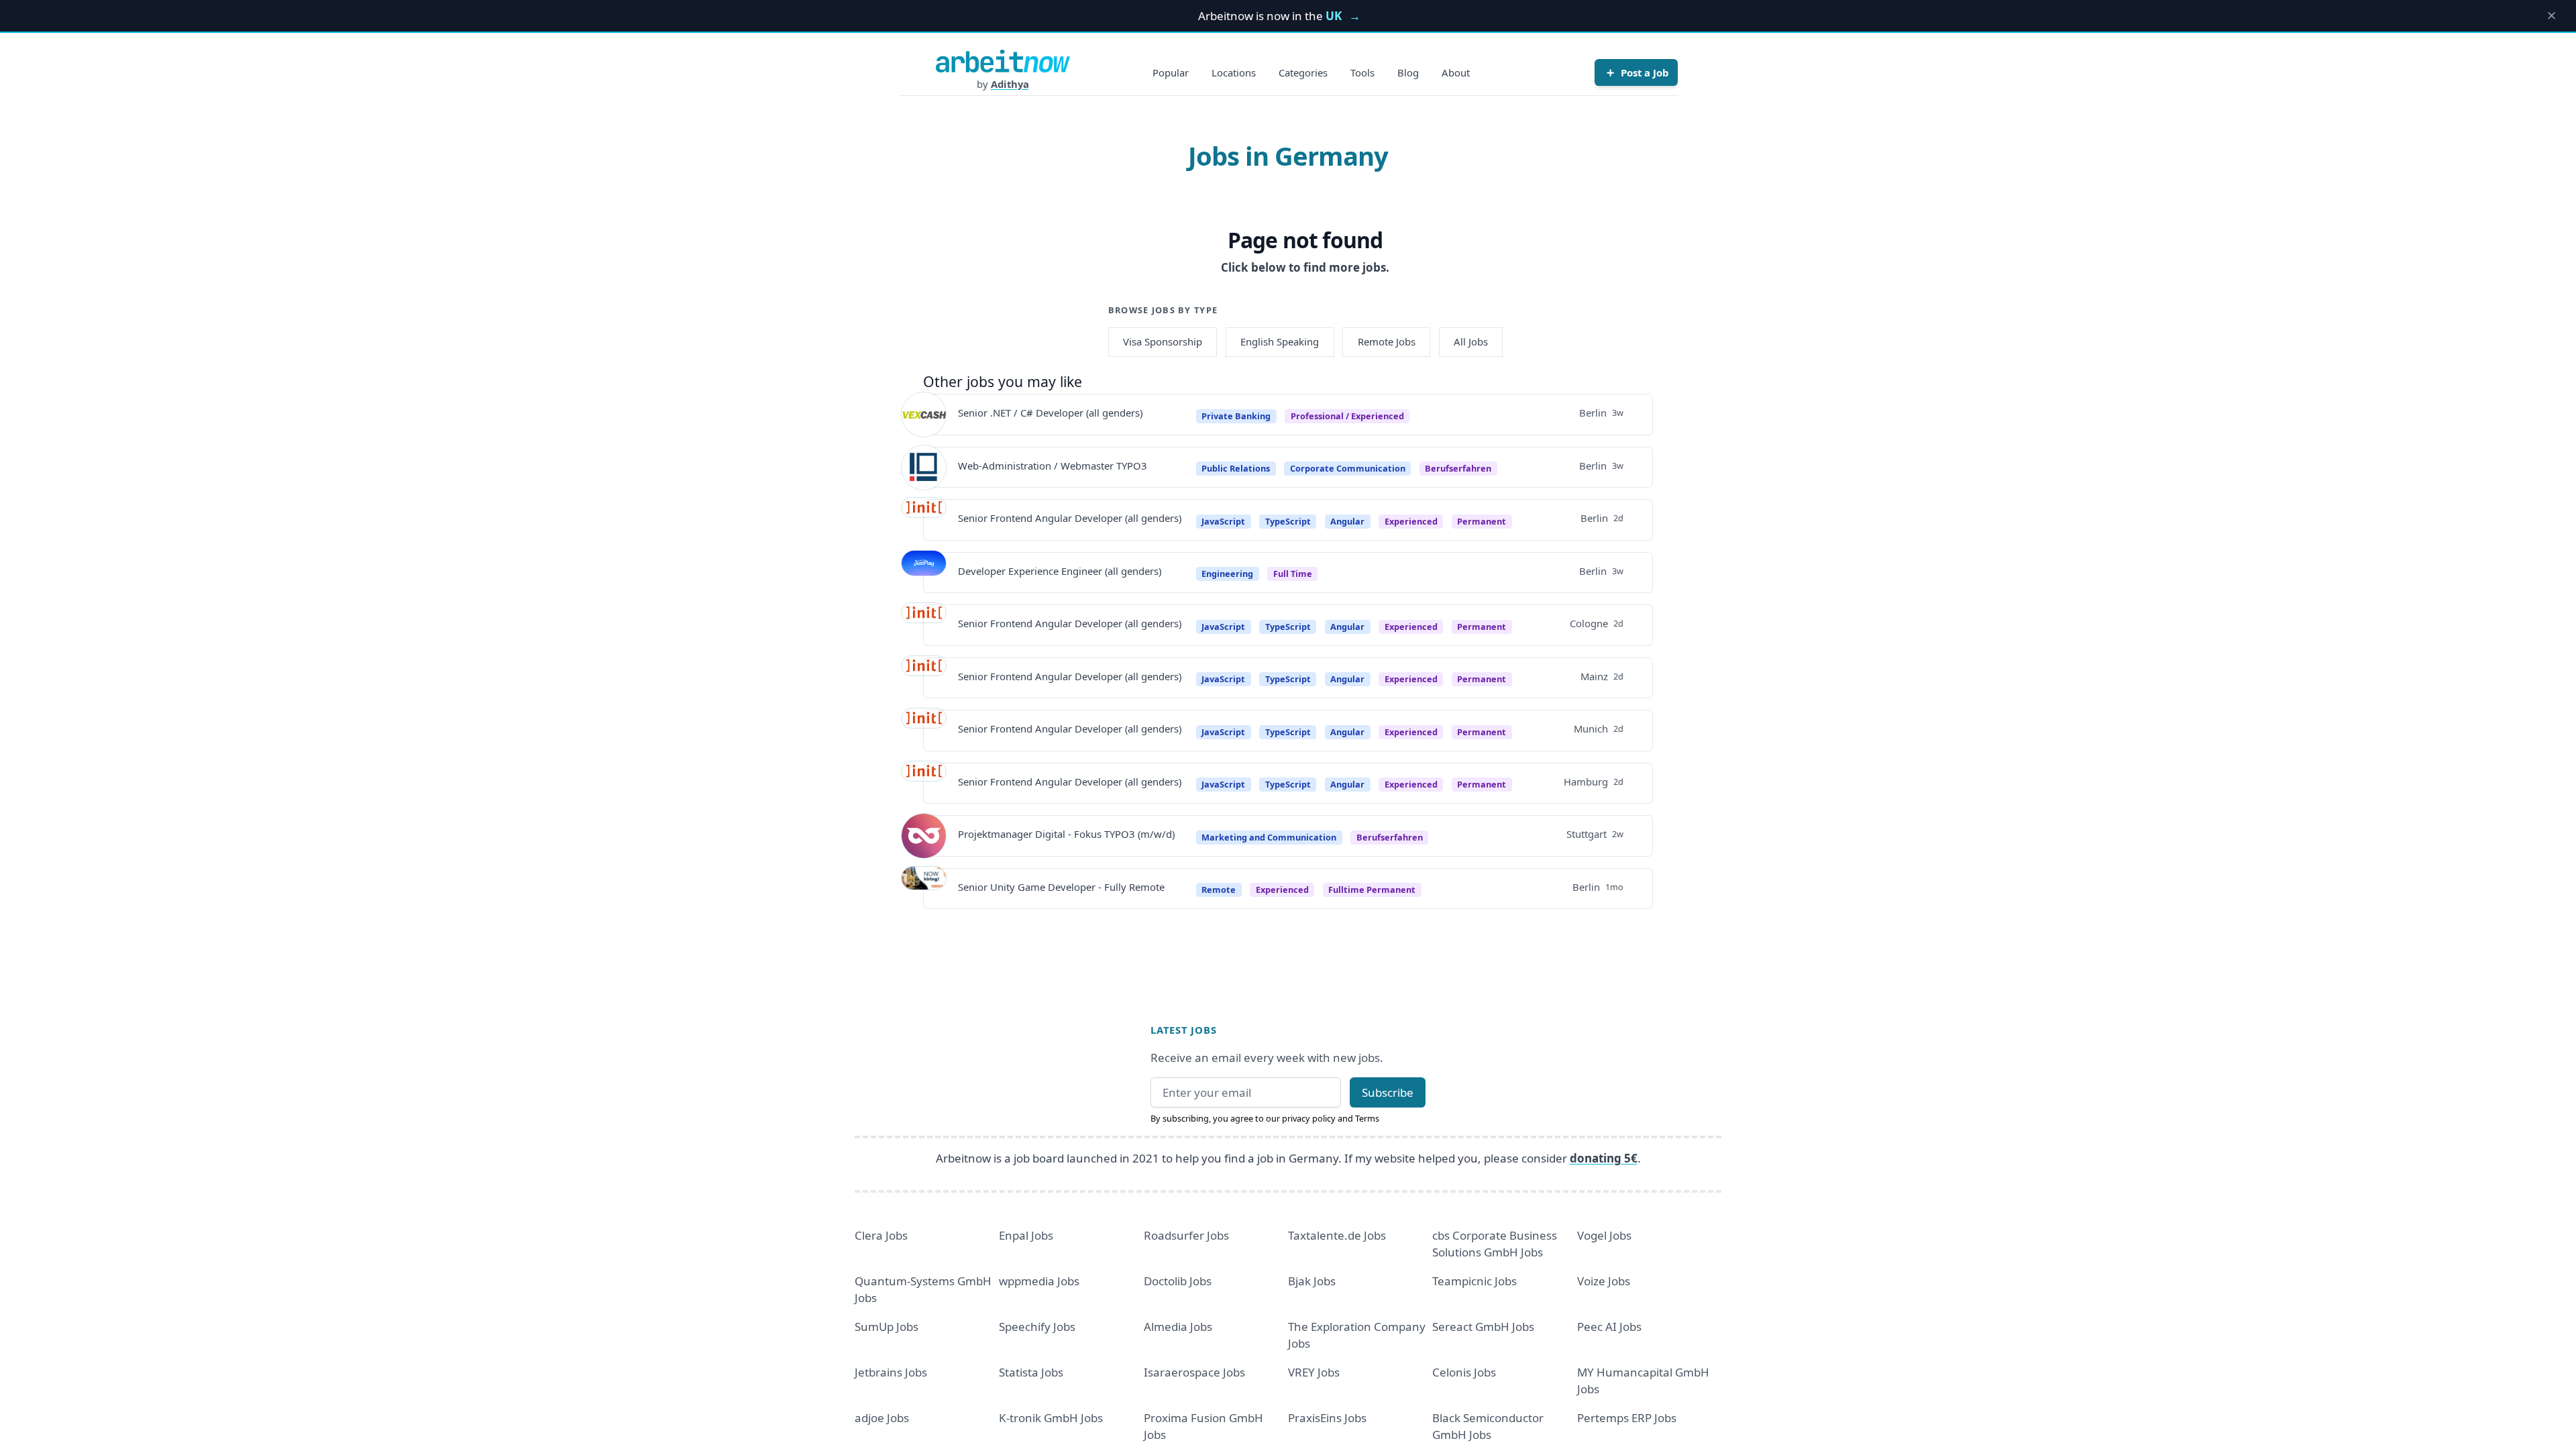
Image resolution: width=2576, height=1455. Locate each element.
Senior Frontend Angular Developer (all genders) (1070, 518)
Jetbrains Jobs (891, 1372)
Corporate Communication (1348, 468)
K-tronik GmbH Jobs (1051, 1418)
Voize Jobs (1604, 1281)
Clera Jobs (881, 1235)
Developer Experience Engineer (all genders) (1060, 571)
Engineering (1227, 574)
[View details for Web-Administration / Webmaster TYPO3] (924, 468)
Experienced (1411, 521)
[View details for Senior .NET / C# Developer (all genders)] (924, 415)
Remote (1219, 890)
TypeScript (1288, 521)
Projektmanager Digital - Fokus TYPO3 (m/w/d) (1066, 834)
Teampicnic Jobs (1474, 1281)
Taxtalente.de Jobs (1337, 1235)
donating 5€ (1604, 1158)
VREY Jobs (1314, 1372)
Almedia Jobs (1178, 1327)
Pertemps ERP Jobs (1627, 1418)
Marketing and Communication (1269, 837)
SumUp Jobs (887, 1327)
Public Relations (1236, 468)
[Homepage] (1003, 61)
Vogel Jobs (1604, 1235)
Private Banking (1236, 416)
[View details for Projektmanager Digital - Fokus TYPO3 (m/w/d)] (924, 836)
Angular (1347, 521)
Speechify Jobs (1037, 1327)
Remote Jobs (1387, 341)
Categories (1303, 72)
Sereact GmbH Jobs (1483, 1327)
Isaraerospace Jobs (1194, 1372)
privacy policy (1309, 1118)
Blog (1408, 72)
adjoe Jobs (882, 1418)
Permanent (1482, 521)
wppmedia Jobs (1039, 1281)
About (1456, 72)
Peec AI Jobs (1609, 1327)
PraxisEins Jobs (1327, 1418)
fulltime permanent (1372, 890)
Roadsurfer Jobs (1186, 1235)
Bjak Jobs (1312, 1281)
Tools (1362, 72)
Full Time (1293, 574)
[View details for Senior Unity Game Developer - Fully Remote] (924, 889)
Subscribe (1388, 1092)
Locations (1234, 72)
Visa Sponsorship (1163, 341)
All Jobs (1471, 341)
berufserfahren (1458, 468)
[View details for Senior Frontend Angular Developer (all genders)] (924, 520)
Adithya (1010, 84)
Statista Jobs (1031, 1372)
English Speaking (1280, 341)
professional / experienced (1347, 416)
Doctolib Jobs (1178, 1281)
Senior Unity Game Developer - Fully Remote (1061, 887)
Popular (1171, 72)
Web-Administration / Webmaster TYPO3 (1053, 466)
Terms (1367, 1118)
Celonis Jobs (1464, 1372)
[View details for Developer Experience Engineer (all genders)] (924, 573)
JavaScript (1223, 521)
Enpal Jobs (1026, 1235)
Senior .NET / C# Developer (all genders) (1050, 413)
